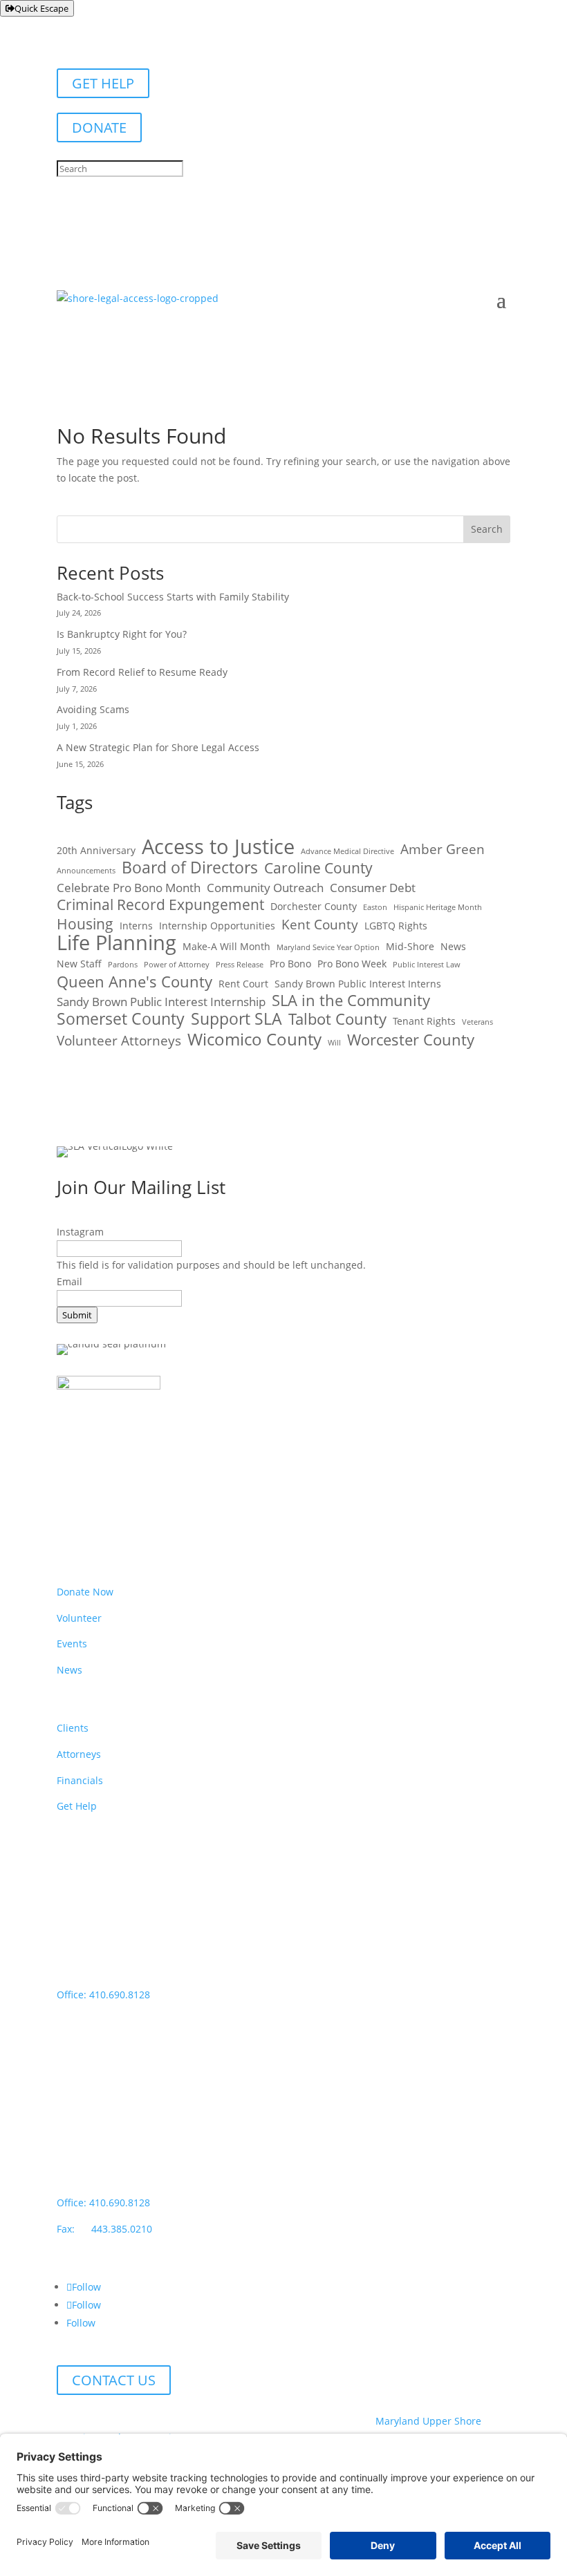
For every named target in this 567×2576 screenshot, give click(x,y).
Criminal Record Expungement (160, 905)
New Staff (79, 964)
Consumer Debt (373, 888)
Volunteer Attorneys (119, 1041)
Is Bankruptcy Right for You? (122, 634)
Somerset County (121, 1019)
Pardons (123, 965)
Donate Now (85, 1592)
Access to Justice (218, 847)
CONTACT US (114, 2380)
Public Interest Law (427, 965)
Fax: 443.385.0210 (106, 2229)
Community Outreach (265, 888)
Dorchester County (314, 906)
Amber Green (443, 850)
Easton (375, 907)
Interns (136, 926)
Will (334, 1043)
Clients (73, 1728)
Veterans (477, 1022)
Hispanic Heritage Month (438, 907)
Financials (80, 1780)
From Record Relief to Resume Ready (142, 672)
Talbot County (337, 1019)
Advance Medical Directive (347, 851)
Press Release (240, 965)
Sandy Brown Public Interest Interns (358, 984)
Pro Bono (290, 964)
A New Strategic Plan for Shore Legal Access (158, 747)
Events (72, 1644)
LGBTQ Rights (396, 926)
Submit (77, 1315)
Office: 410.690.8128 (103, 1995)
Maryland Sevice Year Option (328, 947)
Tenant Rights (424, 1021)
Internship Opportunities (217, 926)
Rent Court (243, 984)
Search (487, 529)
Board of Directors (190, 868)
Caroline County (318, 869)
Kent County (320, 925)
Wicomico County (254, 1039)
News (453, 946)
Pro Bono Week (352, 964)
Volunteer (79, 1618)
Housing (85, 925)
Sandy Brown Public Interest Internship (161, 1002)
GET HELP (103, 83)
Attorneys (79, 1754)
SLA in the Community (351, 1001)
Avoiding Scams (93, 709)
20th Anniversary (96, 850)
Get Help (77, 1806)
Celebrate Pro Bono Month (129, 888)
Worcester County (411, 1040)
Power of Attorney (177, 965)
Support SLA (236, 1019)
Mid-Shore (410, 946)
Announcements (86, 871)
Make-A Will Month (226, 946)
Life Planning (117, 943)
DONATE (99, 127)
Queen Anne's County (134, 982)
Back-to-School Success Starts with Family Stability (174, 597)
